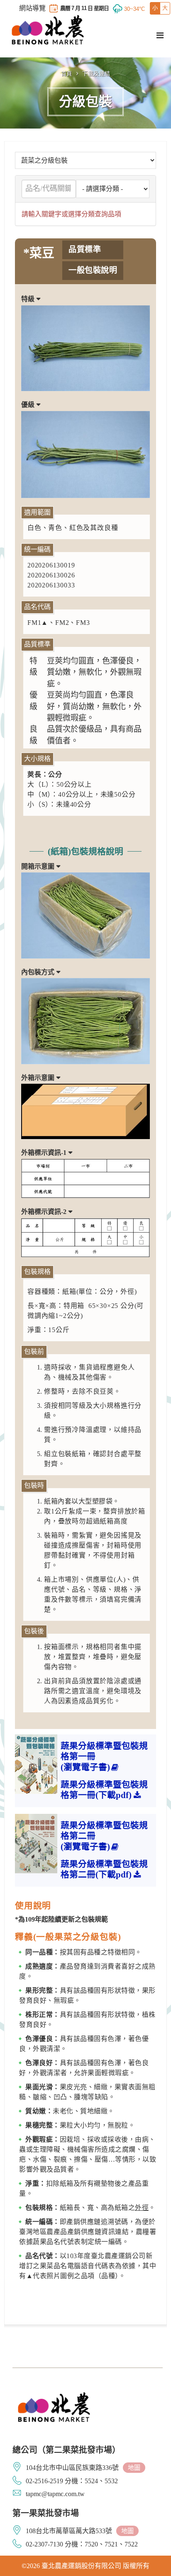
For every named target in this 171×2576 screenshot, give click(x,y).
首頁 (67, 73)
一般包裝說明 (93, 270)
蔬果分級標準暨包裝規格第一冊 (104, 1756)
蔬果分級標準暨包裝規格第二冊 (104, 1836)
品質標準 (85, 249)
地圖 (134, 2468)
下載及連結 (96, 73)
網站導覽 (32, 8)
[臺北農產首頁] (48, 30)
